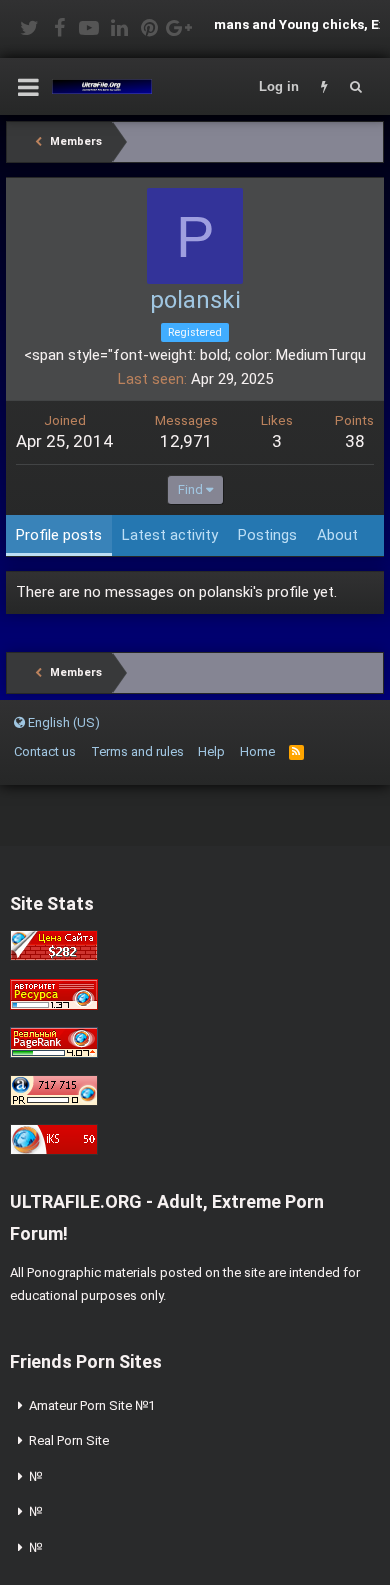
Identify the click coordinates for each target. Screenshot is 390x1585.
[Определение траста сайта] (54, 1005)
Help (211, 751)
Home (257, 751)
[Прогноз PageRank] (54, 1053)
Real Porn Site (69, 1440)
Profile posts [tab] (59, 535)
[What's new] (324, 87)
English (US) (62, 722)
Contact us (45, 751)
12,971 (186, 441)
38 (355, 441)
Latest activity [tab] (170, 535)
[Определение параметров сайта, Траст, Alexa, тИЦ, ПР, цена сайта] (54, 1101)
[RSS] (296, 751)
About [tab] (337, 535)
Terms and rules (137, 751)
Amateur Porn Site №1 (92, 1405)
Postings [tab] (267, 535)
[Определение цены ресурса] (54, 956)
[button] (28, 87)
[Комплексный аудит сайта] (54, 1150)
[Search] (356, 87)
